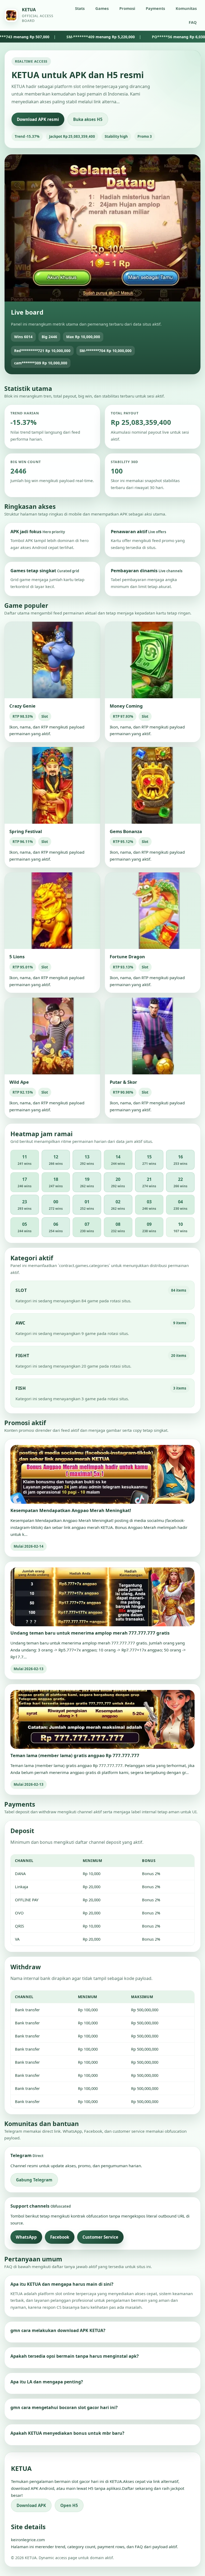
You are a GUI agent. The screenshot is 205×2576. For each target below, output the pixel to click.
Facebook (60, 2237)
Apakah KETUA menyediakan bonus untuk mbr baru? (67, 2433)
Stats (80, 8)
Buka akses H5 (88, 119)
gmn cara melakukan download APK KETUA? (58, 2330)
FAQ (193, 22)
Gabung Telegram (34, 2180)
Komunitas (186, 8)
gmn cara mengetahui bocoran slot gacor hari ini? (64, 2407)
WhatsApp (26, 2237)
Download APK (31, 2505)
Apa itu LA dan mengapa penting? (47, 2382)
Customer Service (100, 2237)
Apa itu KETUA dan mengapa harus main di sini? (62, 2284)
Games (102, 8)
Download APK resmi (38, 119)
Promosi (127, 8)
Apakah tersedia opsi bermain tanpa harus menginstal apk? (75, 2356)
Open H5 (69, 2505)
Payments (155, 8)
